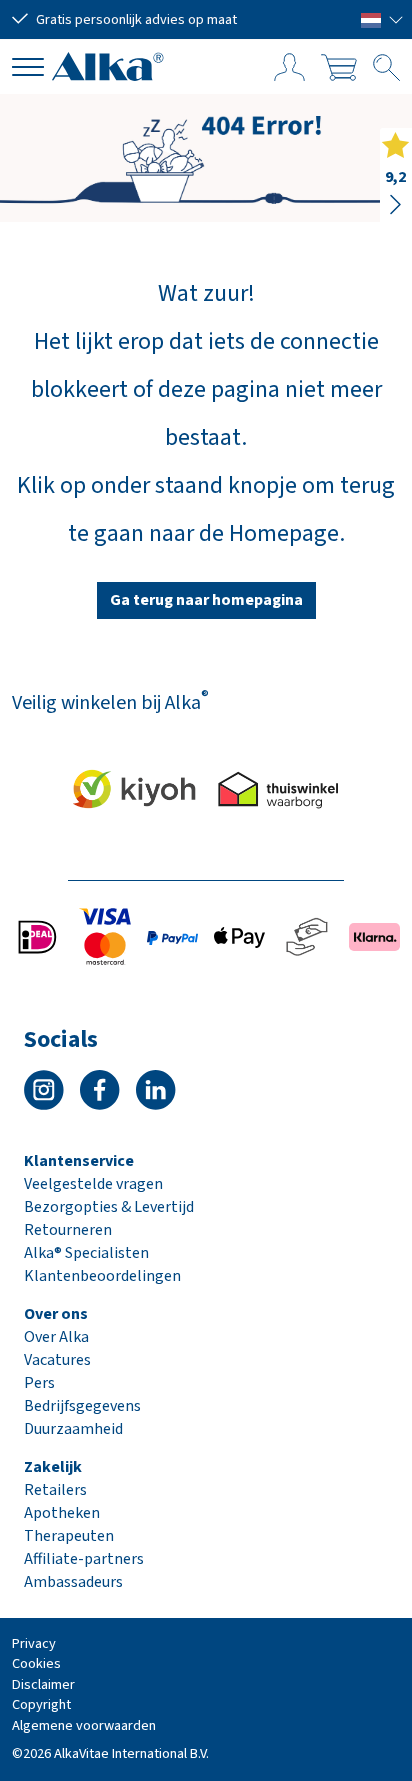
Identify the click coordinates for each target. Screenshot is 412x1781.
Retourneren (68, 1230)
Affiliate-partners (84, 1559)
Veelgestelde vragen (93, 1184)
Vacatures (57, 1360)
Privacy (34, 1643)
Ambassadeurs (73, 1582)
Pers (39, 1383)
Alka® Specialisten (86, 1253)
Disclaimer (43, 1684)
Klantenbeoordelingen (102, 1276)
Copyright (41, 1704)
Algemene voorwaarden (84, 1725)
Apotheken (62, 1513)
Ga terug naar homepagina (206, 600)
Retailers (55, 1490)
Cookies (36, 1663)
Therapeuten (69, 1536)
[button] (382, 19)
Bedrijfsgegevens (82, 1406)
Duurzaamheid (73, 1429)
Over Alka (56, 1337)
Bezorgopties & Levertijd (109, 1207)
